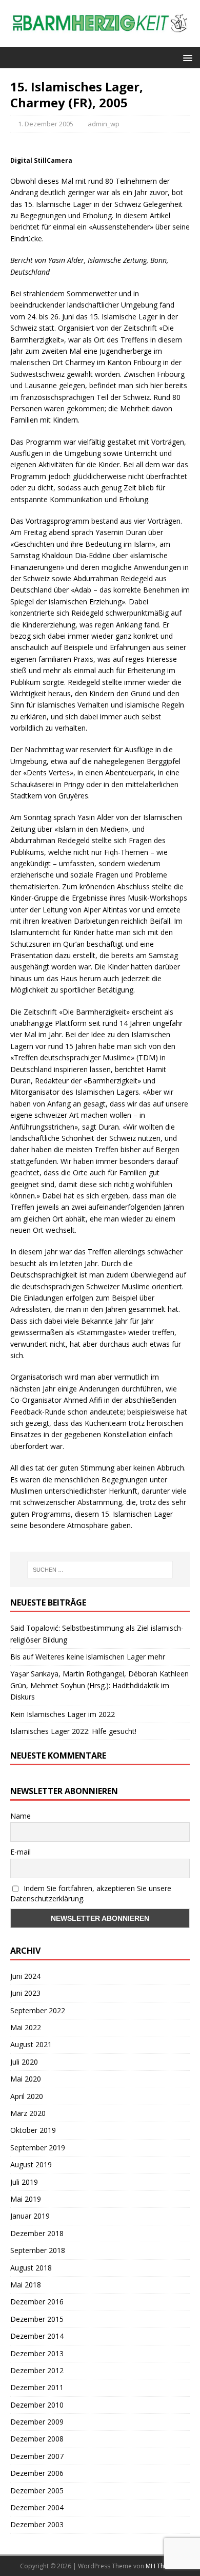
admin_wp (104, 124)
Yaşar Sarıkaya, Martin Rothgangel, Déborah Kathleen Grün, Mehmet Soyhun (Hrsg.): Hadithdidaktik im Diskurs (99, 1685)
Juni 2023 (25, 1993)
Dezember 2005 (37, 2491)
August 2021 (31, 2044)
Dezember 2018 (37, 2233)
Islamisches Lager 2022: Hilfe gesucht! (73, 1731)
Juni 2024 (25, 1976)
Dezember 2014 (37, 2336)
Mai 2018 (26, 2285)
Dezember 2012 (37, 2370)
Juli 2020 (24, 2062)
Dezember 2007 (37, 2456)
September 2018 (38, 2250)
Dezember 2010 (37, 2405)
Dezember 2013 (37, 2353)
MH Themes (163, 2566)
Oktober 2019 (33, 2130)
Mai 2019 (26, 2199)
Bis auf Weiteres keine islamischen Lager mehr (88, 1657)
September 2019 (38, 2148)
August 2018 (31, 2268)
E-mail (21, 1852)
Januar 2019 (30, 2216)
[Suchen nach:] (100, 1570)
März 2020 (28, 2113)
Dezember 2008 (37, 2439)
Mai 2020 (26, 2079)
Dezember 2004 (37, 2507)
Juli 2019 (24, 2182)
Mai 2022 (26, 2027)
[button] (186, 57)
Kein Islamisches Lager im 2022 (63, 1714)
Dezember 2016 (37, 2302)
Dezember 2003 (37, 2524)
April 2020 (27, 2096)
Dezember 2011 (37, 2387)
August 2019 (31, 2164)
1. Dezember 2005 (46, 124)
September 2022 (38, 2010)
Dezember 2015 (37, 2319)
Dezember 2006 (37, 2473)
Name (21, 1816)
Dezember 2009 (37, 2422)
